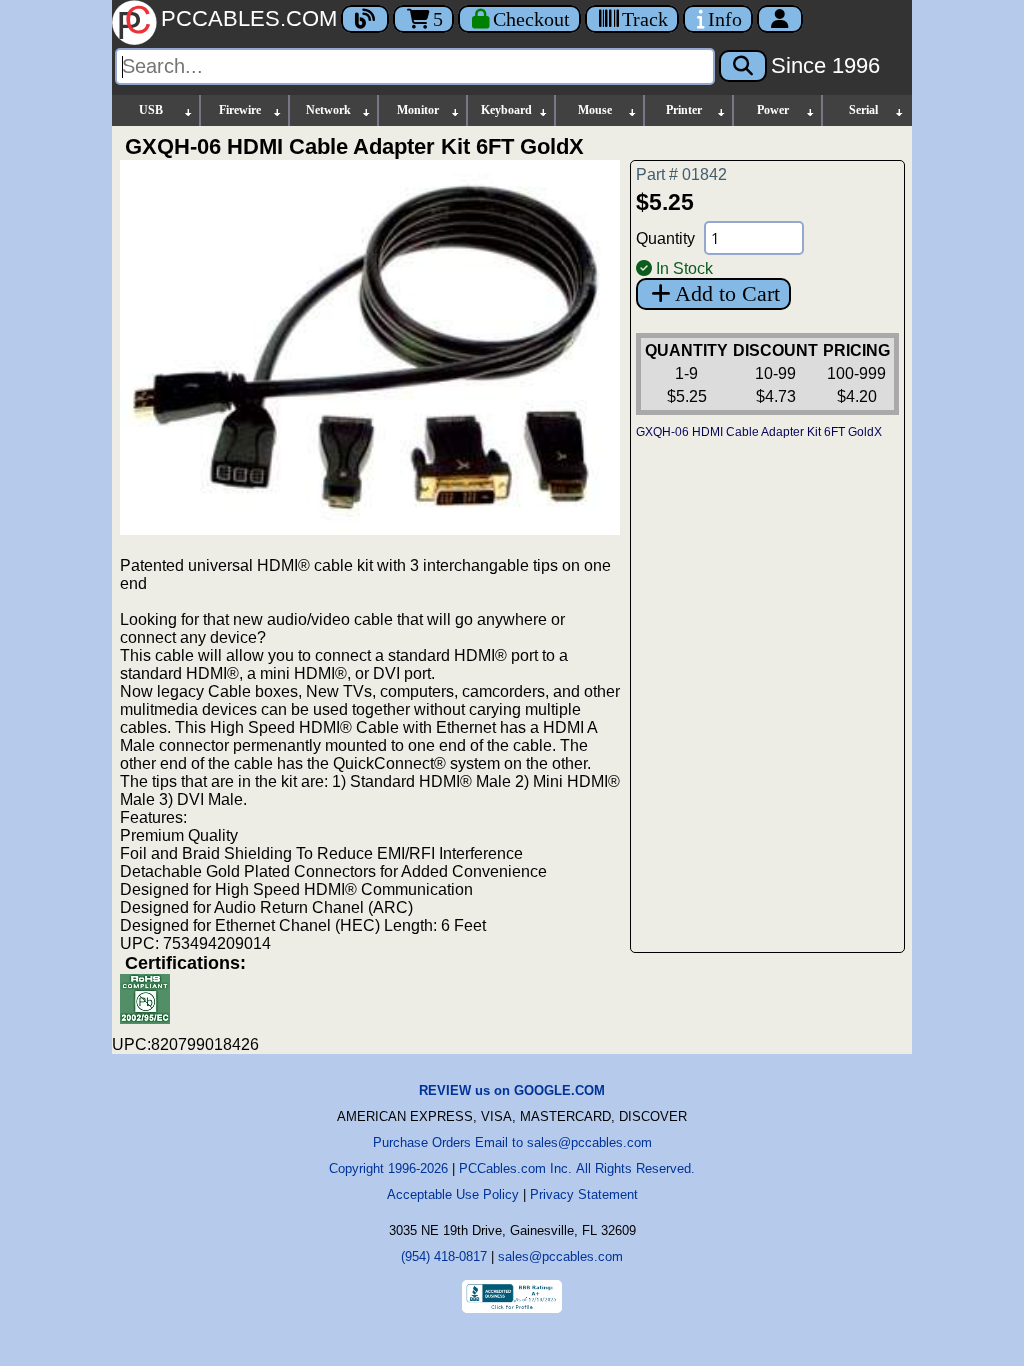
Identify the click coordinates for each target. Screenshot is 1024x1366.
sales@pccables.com (560, 1256)
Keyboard (506, 110)
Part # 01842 (681, 174)
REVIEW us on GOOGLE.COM (512, 1090)
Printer (684, 110)
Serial (863, 110)
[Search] (743, 66)
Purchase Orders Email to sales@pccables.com (512, 1142)
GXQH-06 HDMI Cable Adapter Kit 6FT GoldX (759, 432)
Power (773, 110)
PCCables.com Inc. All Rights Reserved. (577, 1168)
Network (328, 110)
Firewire (240, 110)
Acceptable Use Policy (453, 1194)
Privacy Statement (584, 1194)
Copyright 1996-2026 (388, 1168)
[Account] (780, 19)
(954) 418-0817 (444, 1256)
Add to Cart (727, 293)
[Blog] (365, 19)
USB (151, 110)
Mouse (595, 110)
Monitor (418, 110)
